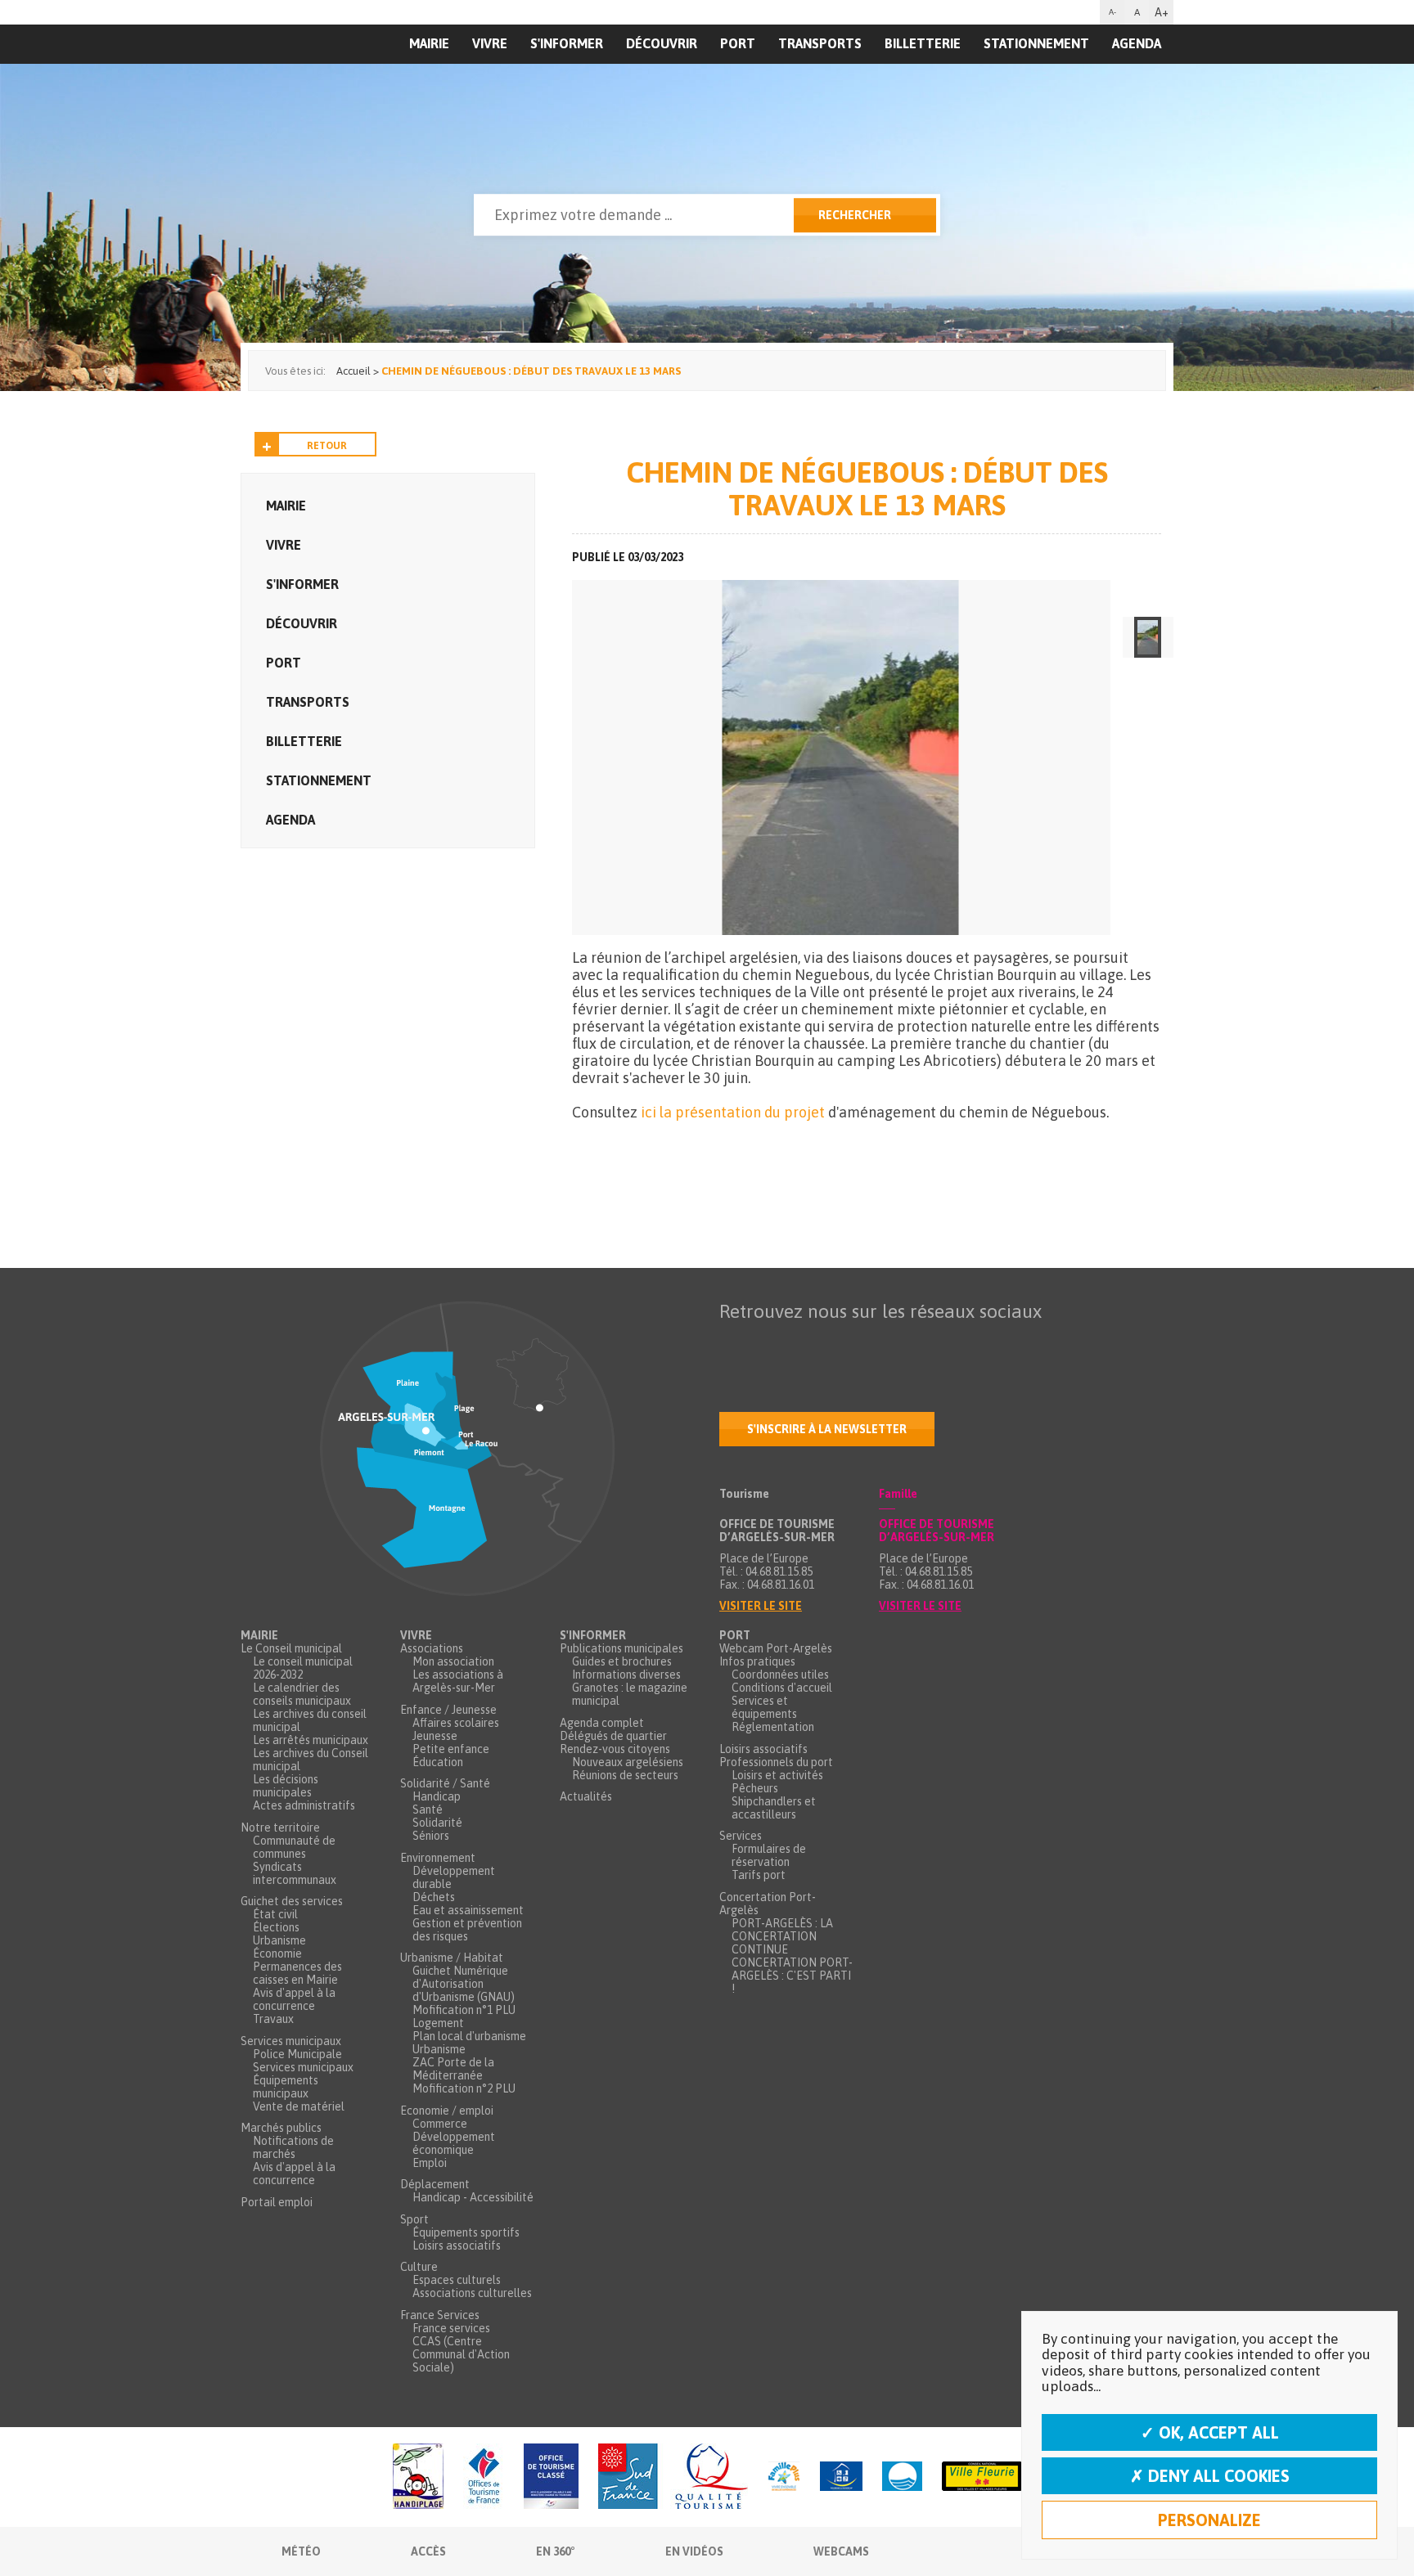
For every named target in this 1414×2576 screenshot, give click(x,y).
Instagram (870, 1343)
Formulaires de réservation (769, 1855)
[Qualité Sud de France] (673, 2477)
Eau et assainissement (468, 1910)
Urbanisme (279, 1940)
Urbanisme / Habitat (452, 1958)
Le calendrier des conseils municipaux (302, 1694)
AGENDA (1137, 43)
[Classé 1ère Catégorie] (551, 2477)
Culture (419, 2267)
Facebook (732, 1343)
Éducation (438, 1762)
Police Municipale (297, 2054)
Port (738, 43)
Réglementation (773, 1727)
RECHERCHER (855, 215)
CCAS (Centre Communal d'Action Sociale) (461, 2354)
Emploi (430, 2163)
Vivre (490, 43)
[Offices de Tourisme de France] (484, 2477)
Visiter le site (761, 1606)
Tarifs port (759, 1875)
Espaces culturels (457, 2280)
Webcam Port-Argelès (776, 1648)
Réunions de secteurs (625, 1775)
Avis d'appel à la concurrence (294, 1999)
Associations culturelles (472, 2293)
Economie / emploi (447, 2111)
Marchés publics (281, 2128)
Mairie (286, 506)
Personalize (1209, 2520)
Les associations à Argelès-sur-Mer (458, 1681)
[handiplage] (418, 2477)
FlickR (835, 1343)
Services (741, 1836)
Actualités (586, 1796)
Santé (428, 1809)
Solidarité (437, 1823)
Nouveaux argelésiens (628, 1762)
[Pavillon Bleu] (902, 2477)
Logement (438, 2023)
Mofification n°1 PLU (464, 2010)
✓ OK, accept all (1210, 2432)
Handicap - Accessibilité (473, 2197)
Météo (301, 2551)
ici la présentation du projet (733, 1112)
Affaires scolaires (456, 1723)
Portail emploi (277, 2202)
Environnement (438, 1858)
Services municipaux (291, 2041)
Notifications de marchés (293, 2147)
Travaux (273, 2019)
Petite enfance (451, 1749)
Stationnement (1036, 43)
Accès (428, 2551)
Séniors (431, 1836)
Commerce (440, 2124)
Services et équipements (764, 1707)
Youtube (801, 1343)
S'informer (567, 43)
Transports (820, 43)
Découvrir (662, 43)
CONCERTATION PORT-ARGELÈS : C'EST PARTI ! (792, 1976)
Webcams (841, 2551)
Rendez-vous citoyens (615, 1749)
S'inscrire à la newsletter (827, 1429)
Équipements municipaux (286, 2087)
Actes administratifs (304, 1805)
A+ (1162, 12)
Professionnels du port (776, 1762)
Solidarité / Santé (445, 1783)
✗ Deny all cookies (1210, 2476)
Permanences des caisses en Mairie (297, 1973)
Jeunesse (435, 1736)
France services (451, 2328)
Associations (432, 1648)
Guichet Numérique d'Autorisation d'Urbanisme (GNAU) (464, 1984)
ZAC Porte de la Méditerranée (453, 2069)
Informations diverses (626, 1675)
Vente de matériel (299, 2106)
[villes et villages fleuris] (982, 2477)
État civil (275, 1914)
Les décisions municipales (286, 1786)
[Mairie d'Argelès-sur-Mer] (341, 79)
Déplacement (435, 2184)
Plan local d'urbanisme (469, 2036)
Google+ (904, 1343)
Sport (414, 2219)
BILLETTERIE (923, 43)
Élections (276, 1927)
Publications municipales (621, 1648)
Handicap (437, 1796)
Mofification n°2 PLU (464, 2088)
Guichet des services (292, 1901)
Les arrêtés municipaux (311, 1740)
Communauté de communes (294, 1847)
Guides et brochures (622, 1661)
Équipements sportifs (466, 2232)
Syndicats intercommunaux (295, 1873)
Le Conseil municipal (291, 1648)
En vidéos (694, 2551)
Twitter (767, 1343)
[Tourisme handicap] (841, 2477)
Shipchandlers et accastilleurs (774, 1808)
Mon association (453, 1661)
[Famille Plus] (784, 2477)
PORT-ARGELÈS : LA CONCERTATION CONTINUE (782, 1936)
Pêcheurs (755, 1788)
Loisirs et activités (777, 1775)
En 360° (556, 2551)
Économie (277, 1953)
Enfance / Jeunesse (448, 1710)
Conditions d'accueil (782, 1688)
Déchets (434, 1897)
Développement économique (454, 2143)
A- (1112, 12)
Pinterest (939, 1343)
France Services (440, 2315)
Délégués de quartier (613, 1736)
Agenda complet (602, 1723)
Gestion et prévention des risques (467, 1930)
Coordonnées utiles (780, 1675)
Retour (327, 446)
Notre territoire (280, 1827)
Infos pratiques (757, 1661)
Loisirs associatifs (457, 2246)
